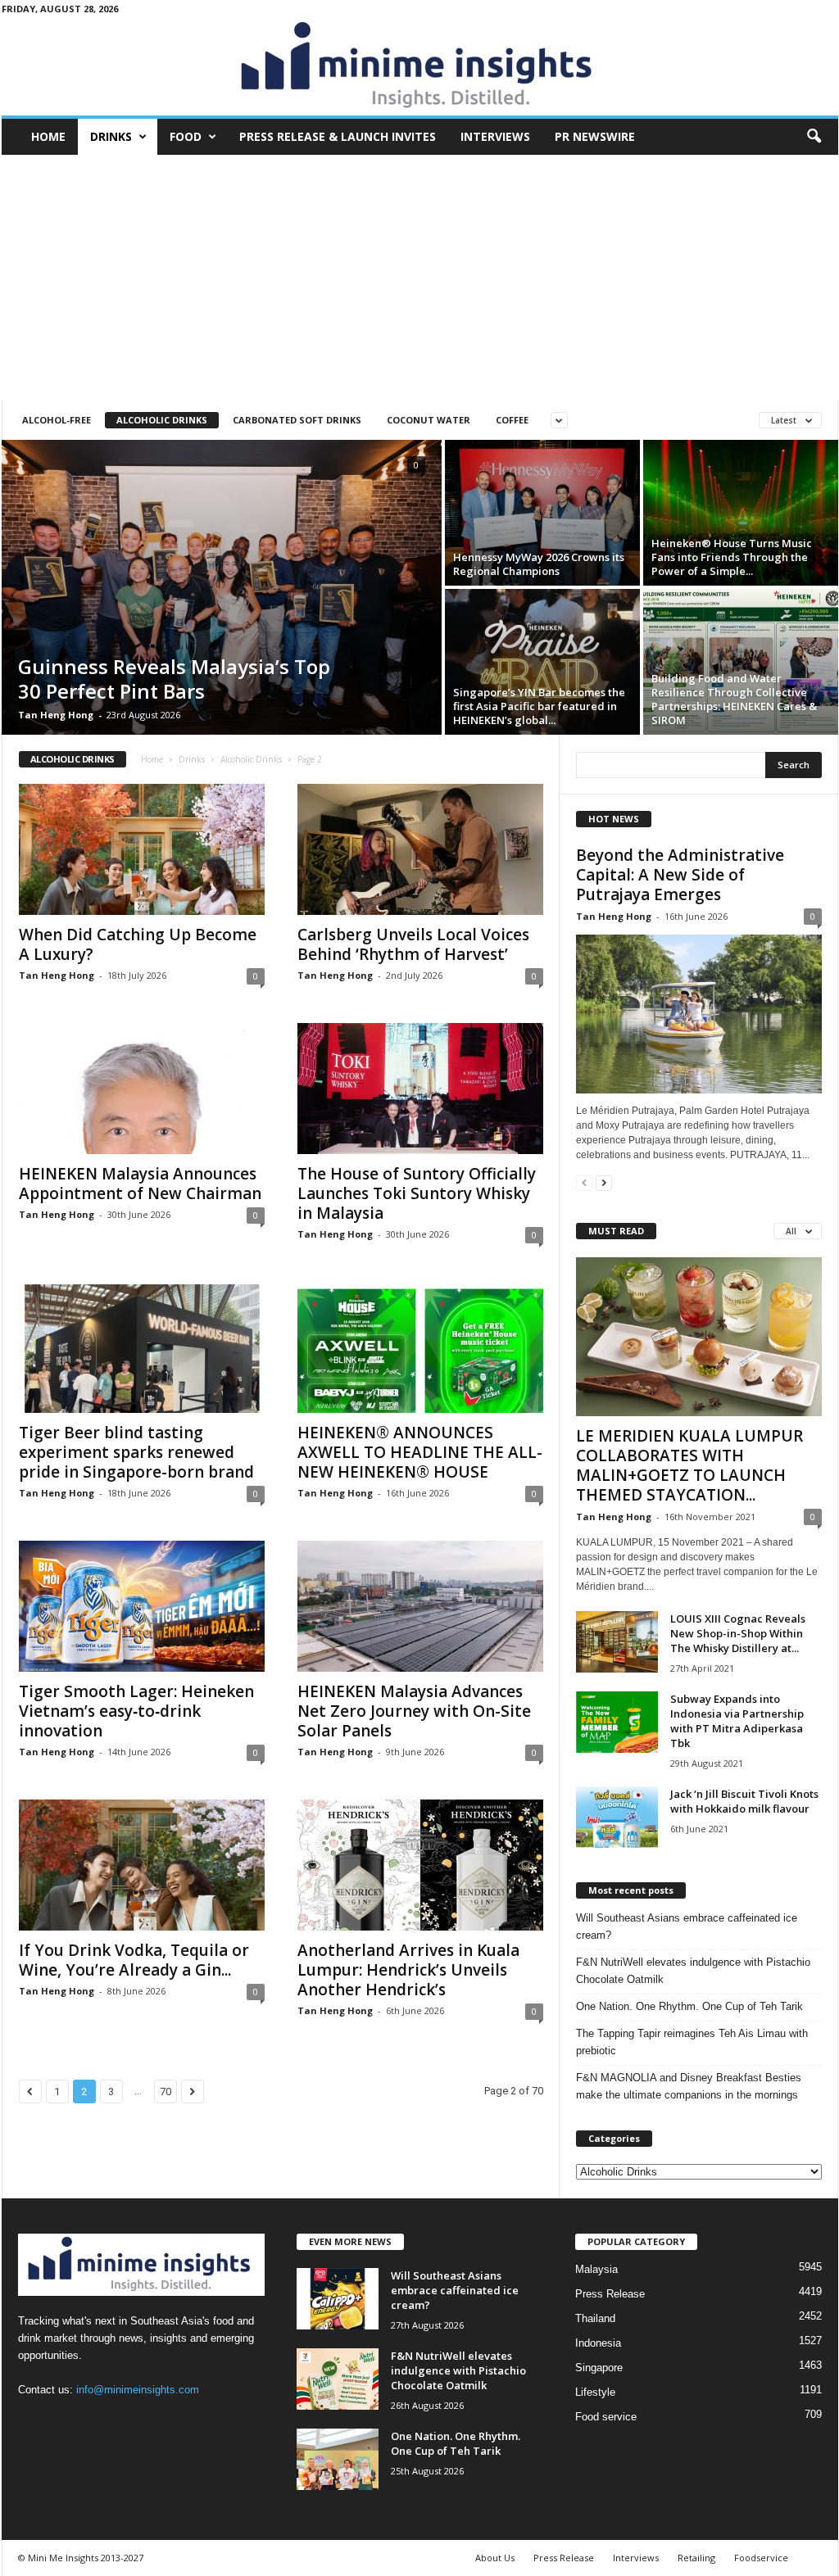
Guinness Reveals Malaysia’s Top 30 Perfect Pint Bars (174, 679)
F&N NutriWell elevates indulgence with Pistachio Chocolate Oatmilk (693, 1971)
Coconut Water (429, 420)
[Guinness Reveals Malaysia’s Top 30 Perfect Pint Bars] (222, 587)
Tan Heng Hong (56, 715)
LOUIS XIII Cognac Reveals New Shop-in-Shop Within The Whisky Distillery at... (738, 1633)
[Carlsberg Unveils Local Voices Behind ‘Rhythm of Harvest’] (420, 849)
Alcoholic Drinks (162, 420)
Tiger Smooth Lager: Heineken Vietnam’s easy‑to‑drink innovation (136, 1711)
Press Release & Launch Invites (338, 136)
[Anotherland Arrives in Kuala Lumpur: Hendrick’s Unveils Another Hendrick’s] (420, 1865)
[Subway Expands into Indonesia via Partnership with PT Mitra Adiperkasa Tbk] (617, 1722)
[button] (814, 137)
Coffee (512, 420)
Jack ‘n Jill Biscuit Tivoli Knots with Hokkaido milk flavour (744, 1801)
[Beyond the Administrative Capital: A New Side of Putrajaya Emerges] (699, 1014)
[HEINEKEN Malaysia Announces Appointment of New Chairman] (142, 1089)
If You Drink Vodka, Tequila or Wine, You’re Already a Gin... (134, 1960)
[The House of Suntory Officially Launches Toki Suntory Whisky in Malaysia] (420, 1089)
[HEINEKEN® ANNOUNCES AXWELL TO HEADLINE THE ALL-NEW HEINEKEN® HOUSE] (420, 1347)
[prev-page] (584, 1182)
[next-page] (604, 1182)
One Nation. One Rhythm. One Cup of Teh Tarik (689, 2006)
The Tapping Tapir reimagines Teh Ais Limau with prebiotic (692, 2042)
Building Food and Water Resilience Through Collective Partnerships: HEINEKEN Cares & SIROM (734, 699)
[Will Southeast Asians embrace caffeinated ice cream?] (338, 2299)
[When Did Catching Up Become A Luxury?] (142, 849)
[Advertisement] (420, 278)
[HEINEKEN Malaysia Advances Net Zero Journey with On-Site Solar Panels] (420, 1606)
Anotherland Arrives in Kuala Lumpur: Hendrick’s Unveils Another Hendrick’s (408, 1970)
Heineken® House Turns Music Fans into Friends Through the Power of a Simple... (732, 557)
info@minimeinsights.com (138, 2390)
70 (166, 2092)
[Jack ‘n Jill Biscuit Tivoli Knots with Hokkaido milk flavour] (617, 1817)
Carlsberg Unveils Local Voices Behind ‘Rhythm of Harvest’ (413, 944)
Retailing (696, 2558)
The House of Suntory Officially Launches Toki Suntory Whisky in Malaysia (417, 1193)
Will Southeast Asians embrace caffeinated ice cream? (687, 1926)
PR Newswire (595, 136)
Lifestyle (595, 2392)
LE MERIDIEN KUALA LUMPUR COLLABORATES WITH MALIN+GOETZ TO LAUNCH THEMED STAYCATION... (689, 1465)
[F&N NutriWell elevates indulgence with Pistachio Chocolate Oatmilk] (338, 2379)
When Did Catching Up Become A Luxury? (138, 944)
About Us (495, 2558)
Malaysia (596, 2269)
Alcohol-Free (57, 420)
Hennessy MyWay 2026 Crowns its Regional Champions (539, 564)
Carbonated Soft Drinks (297, 420)
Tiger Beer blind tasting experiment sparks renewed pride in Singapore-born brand (136, 1452)
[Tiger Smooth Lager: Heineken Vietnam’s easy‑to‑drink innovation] (142, 1606)
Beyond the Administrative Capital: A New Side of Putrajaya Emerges (680, 875)
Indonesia (598, 2343)
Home (48, 136)
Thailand (595, 2318)
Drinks (111, 136)
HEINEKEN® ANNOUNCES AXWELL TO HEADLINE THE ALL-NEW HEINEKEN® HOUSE (420, 1452)
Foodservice (761, 2558)
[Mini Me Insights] (420, 66)
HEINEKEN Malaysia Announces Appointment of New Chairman (140, 1184)
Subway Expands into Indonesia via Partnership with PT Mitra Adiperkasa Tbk (737, 1721)
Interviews (495, 136)
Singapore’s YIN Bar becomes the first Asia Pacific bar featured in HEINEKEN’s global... (539, 706)
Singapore (599, 2368)
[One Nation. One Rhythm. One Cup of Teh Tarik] (338, 2459)
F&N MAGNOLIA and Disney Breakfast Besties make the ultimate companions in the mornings (689, 2086)
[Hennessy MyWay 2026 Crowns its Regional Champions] (542, 513)
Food (186, 136)
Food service (606, 2417)
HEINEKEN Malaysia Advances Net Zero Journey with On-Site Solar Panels (414, 1711)
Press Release (610, 2294)
